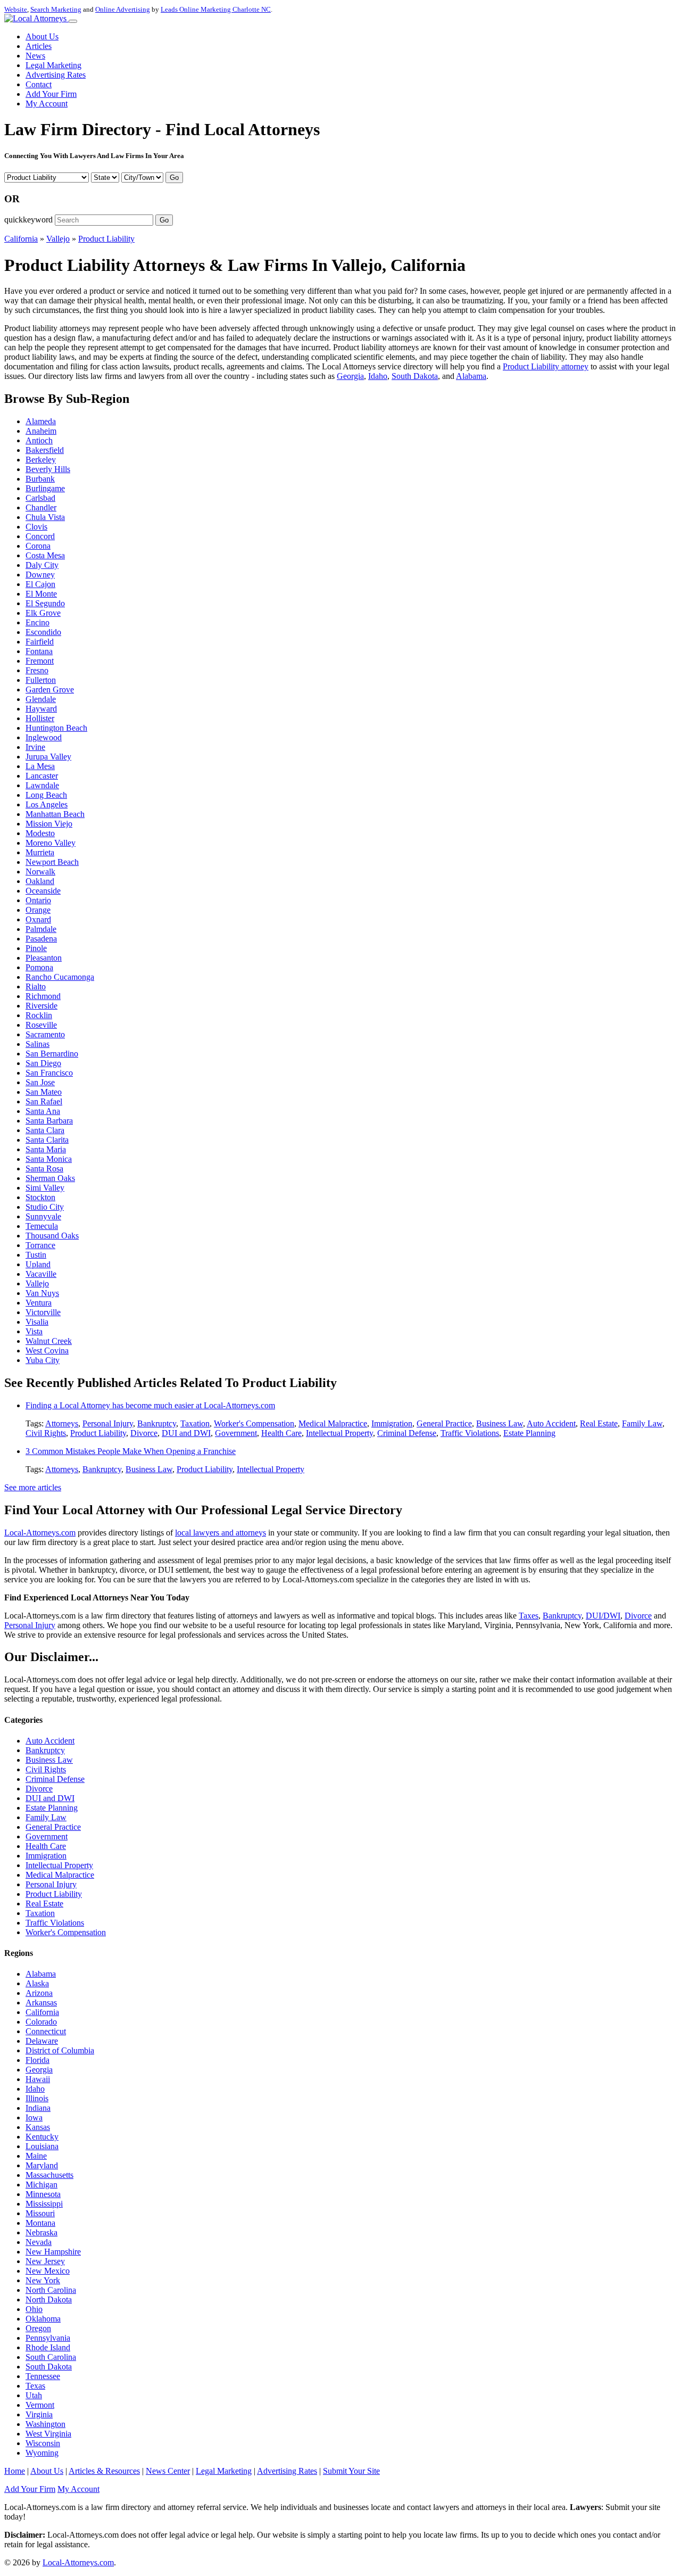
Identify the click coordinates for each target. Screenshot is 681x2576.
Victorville (43, 1312)
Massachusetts (49, 2175)
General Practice (444, 1423)
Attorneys (62, 1423)
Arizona (39, 1993)
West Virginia (48, 2434)
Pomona (39, 967)
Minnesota (43, 2194)
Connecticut (46, 2031)
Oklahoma (43, 2319)
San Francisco (49, 1073)
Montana (40, 2223)
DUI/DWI (603, 1616)
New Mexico (48, 2271)
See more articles (33, 1487)
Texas (35, 2386)
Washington (45, 2424)
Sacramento (45, 1034)
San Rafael (44, 1101)
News (35, 56)
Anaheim (41, 431)
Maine (36, 2156)
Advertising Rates (56, 75)
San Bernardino (52, 1054)
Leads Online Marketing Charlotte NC (216, 9)
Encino (38, 622)
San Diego (43, 1063)
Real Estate (599, 1423)
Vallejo (58, 239)
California (21, 239)
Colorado (41, 2022)
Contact (39, 84)
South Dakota (415, 376)
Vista (34, 1331)
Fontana (39, 651)
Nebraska (41, 2232)
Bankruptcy (157, 1423)
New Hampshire (53, 2252)
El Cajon (40, 584)
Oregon (38, 2328)
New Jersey (45, 2261)
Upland (38, 1264)
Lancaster (42, 776)
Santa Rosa (44, 1169)
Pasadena (41, 939)
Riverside (41, 1006)
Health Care (281, 1433)
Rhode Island (48, 2347)
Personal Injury (108, 1423)
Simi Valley (45, 1188)
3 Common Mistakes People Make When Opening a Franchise (131, 1451)
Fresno (37, 670)
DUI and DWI (186, 1433)
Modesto (40, 833)
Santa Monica (49, 1159)
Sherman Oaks (50, 1178)
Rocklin (39, 1015)
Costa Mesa (45, 555)
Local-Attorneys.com (40, 1533)
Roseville (41, 1025)
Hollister (40, 718)
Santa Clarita (47, 1140)
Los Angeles (47, 804)
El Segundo (45, 603)
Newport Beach (52, 862)
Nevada (39, 2242)
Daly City (42, 565)
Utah (34, 2395)
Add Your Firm (51, 94)
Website (16, 9)
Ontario (38, 900)
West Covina (47, 1351)
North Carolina (51, 2290)
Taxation (195, 1423)
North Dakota (49, 2300)
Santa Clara (45, 1130)
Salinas (38, 1044)
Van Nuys (42, 1293)
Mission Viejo (49, 824)
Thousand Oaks (52, 1236)
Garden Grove (50, 690)
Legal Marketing (53, 65)
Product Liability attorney (546, 366)
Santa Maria (46, 1149)
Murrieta (40, 852)
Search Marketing (56, 9)
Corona (38, 546)
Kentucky (42, 2137)
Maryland (42, 2165)
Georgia (350, 376)
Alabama (471, 376)
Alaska (37, 1983)
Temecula (42, 1226)
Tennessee (43, 2376)
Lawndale (42, 785)
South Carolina (51, 2357)
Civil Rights (46, 1433)
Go (174, 177)
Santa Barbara (49, 1121)
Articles (39, 46)
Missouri (40, 2213)
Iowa (34, 2117)
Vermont (40, 2405)
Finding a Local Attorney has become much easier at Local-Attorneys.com (150, 1405)
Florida (38, 2060)
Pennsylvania (48, 2338)
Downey (40, 575)
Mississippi (44, 2204)
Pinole (36, 948)
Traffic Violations (470, 1433)
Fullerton (41, 680)
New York (43, 2280)
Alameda (41, 421)
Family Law (642, 1423)
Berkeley (41, 460)
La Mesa (40, 766)
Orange (38, 910)
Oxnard (38, 919)
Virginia (39, 2414)
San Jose (40, 1082)
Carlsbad (40, 498)
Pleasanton (44, 958)
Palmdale (41, 929)
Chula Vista (45, 517)
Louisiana (42, 2146)
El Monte (41, 594)
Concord (40, 536)
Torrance (40, 1245)
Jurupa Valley (48, 757)
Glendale (41, 699)
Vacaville (41, 1274)
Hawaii (38, 2079)
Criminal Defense (407, 1433)
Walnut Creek (49, 1341)
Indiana (38, 2108)
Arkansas (41, 2003)
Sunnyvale (43, 1216)
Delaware (42, 2041)
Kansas (38, 2127)
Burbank (40, 479)
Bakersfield (45, 450)
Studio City (45, 1207)
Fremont (40, 661)
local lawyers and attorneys (221, 1533)
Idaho (378, 376)
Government (236, 1433)
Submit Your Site (351, 2471)
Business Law (500, 1423)
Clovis (36, 527)
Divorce (144, 1433)
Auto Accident (551, 1423)
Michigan (41, 2185)
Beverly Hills (48, 469)
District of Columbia (60, 2050)
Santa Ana (43, 1111)
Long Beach (46, 795)
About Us (42, 36)
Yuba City (43, 1360)
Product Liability (106, 239)
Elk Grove (43, 613)
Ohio (34, 2309)
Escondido (43, 632)
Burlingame (45, 488)
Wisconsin (43, 2443)
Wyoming (42, 2453)
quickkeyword (28, 220)
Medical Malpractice (333, 1423)
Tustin (36, 1255)
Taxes (529, 1616)
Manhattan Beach (55, 814)
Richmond (43, 996)
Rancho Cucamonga (60, 977)
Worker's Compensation (254, 1423)
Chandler (41, 507)
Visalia (37, 1322)
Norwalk (40, 872)
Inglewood (44, 737)
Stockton (40, 1197)
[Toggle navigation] (73, 21)
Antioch (39, 440)
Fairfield (40, 642)
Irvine (35, 747)
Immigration (392, 1423)
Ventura (39, 1303)
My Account (47, 104)
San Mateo (44, 1092)
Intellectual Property (339, 1433)
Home (15, 2471)
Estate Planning (529, 1433)
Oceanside (43, 891)
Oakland (40, 881)
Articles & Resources (104, 2471)
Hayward (41, 709)
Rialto (36, 986)
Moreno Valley (51, 843)
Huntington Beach (56, 728)
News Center (168, 2471)
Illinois (37, 2098)
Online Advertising (123, 9)
